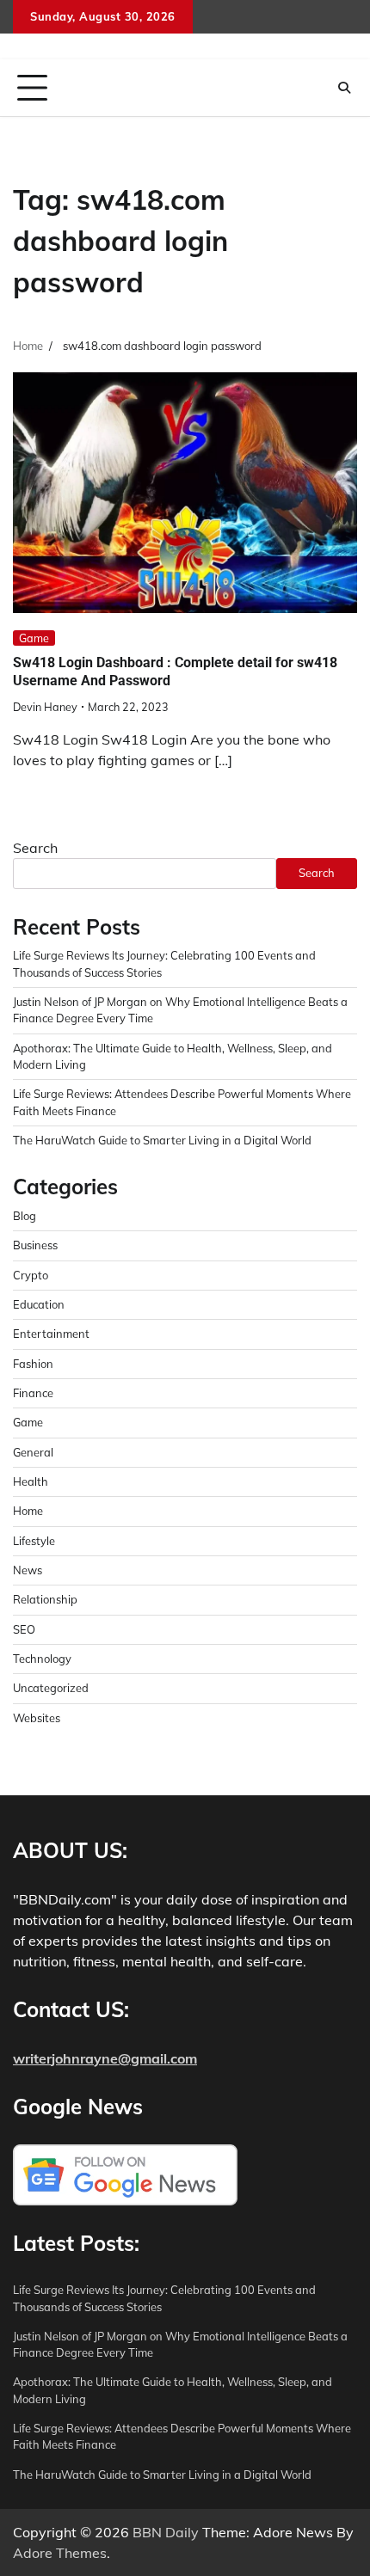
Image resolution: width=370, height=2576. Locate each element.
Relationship (45, 1599)
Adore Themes (60, 2553)
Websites (37, 1718)
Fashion (33, 1364)
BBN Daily (166, 2532)
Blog (25, 1216)
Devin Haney (45, 707)
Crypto (31, 1275)
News (28, 1570)
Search (35, 848)
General (33, 1452)
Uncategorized (51, 1688)
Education (39, 1304)
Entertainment (51, 1334)
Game (34, 638)
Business (35, 1245)
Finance (33, 1393)
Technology (42, 1659)
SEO (24, 1629)
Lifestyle (34, 1541)
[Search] (344, 88)
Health (31, 1481)
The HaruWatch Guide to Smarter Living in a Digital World (162, 1140)
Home (28, 1511)
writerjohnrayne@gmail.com (105, 2058)
